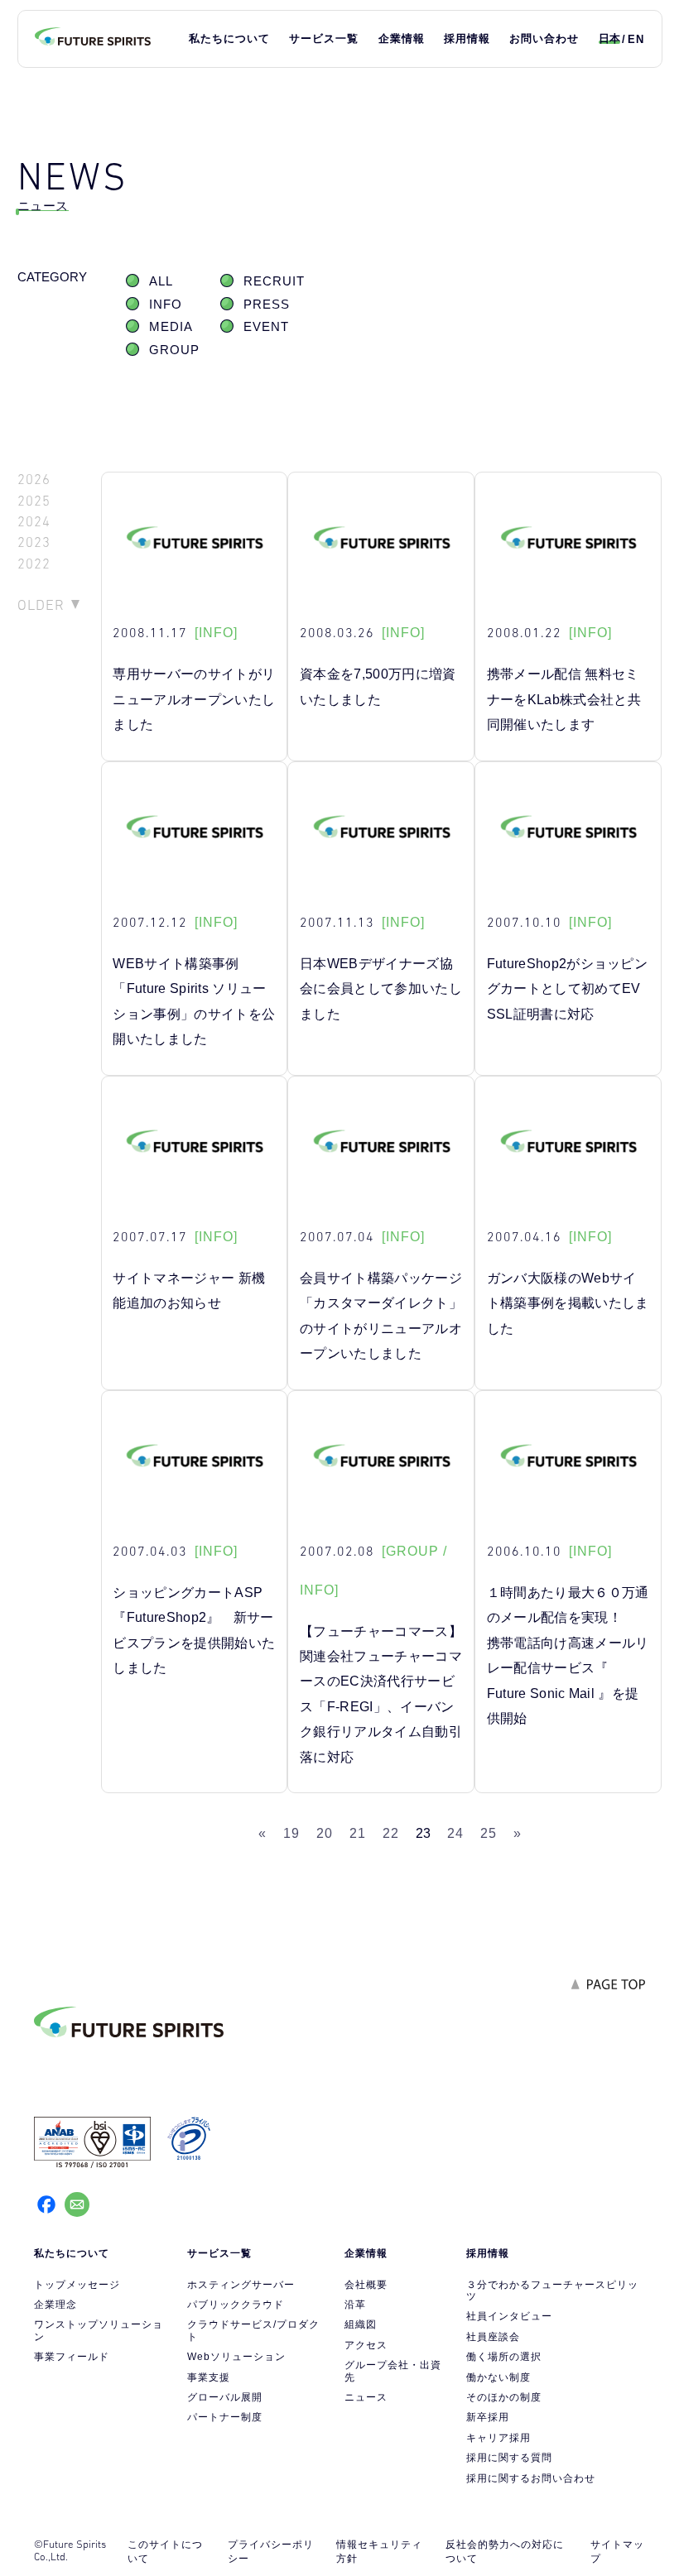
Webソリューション (236, 2357)
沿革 (355, 2305)
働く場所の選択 (504, 2357)
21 (358, 1833)
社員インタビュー (509, 2316)
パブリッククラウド (236, 2305)
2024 (34, 522)
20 (325, 1833)
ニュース (366, 2397)
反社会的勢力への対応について (505, 2552)
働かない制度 (498, 2377)
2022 (34, 564)
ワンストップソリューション (99, 2330)
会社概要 (366, 2285)
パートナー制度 (225, 2417)
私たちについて (229, 38)
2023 (34, 542)
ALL (161, 281)
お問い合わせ (544, 38)
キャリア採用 (498, 2438)
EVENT (266, 327)
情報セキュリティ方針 (379, 2552)
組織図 (361, 2324)
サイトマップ (617, 2552)
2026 (34, 480)
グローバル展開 (225, 2397)
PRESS (267, 305)
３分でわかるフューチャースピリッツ (552, 2291)
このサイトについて (165, 2552)
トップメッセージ (77, 2285)
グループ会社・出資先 (393, 2371)
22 (391, 1833)
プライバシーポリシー (271, 2552)
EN (636, 39)
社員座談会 (493, 2337)
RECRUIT (274, 281)
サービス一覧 (324, 38)
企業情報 (402, 38)
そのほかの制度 (504, 2397)
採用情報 (467, 38)
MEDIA (171, 327)
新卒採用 (488, 2417)
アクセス (366, 2345)
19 (291, 1833)
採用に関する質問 (509, 2458)
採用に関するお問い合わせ (531, 2478)
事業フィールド (72, 2357)
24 (455, 1833)
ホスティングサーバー (241, 2285)
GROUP (174, 350)
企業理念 (55, 2305)
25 (489, 1833)
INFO (166, 305)
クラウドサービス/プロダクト (253, 2330)
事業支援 (209, 2377)
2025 (34, 501)
